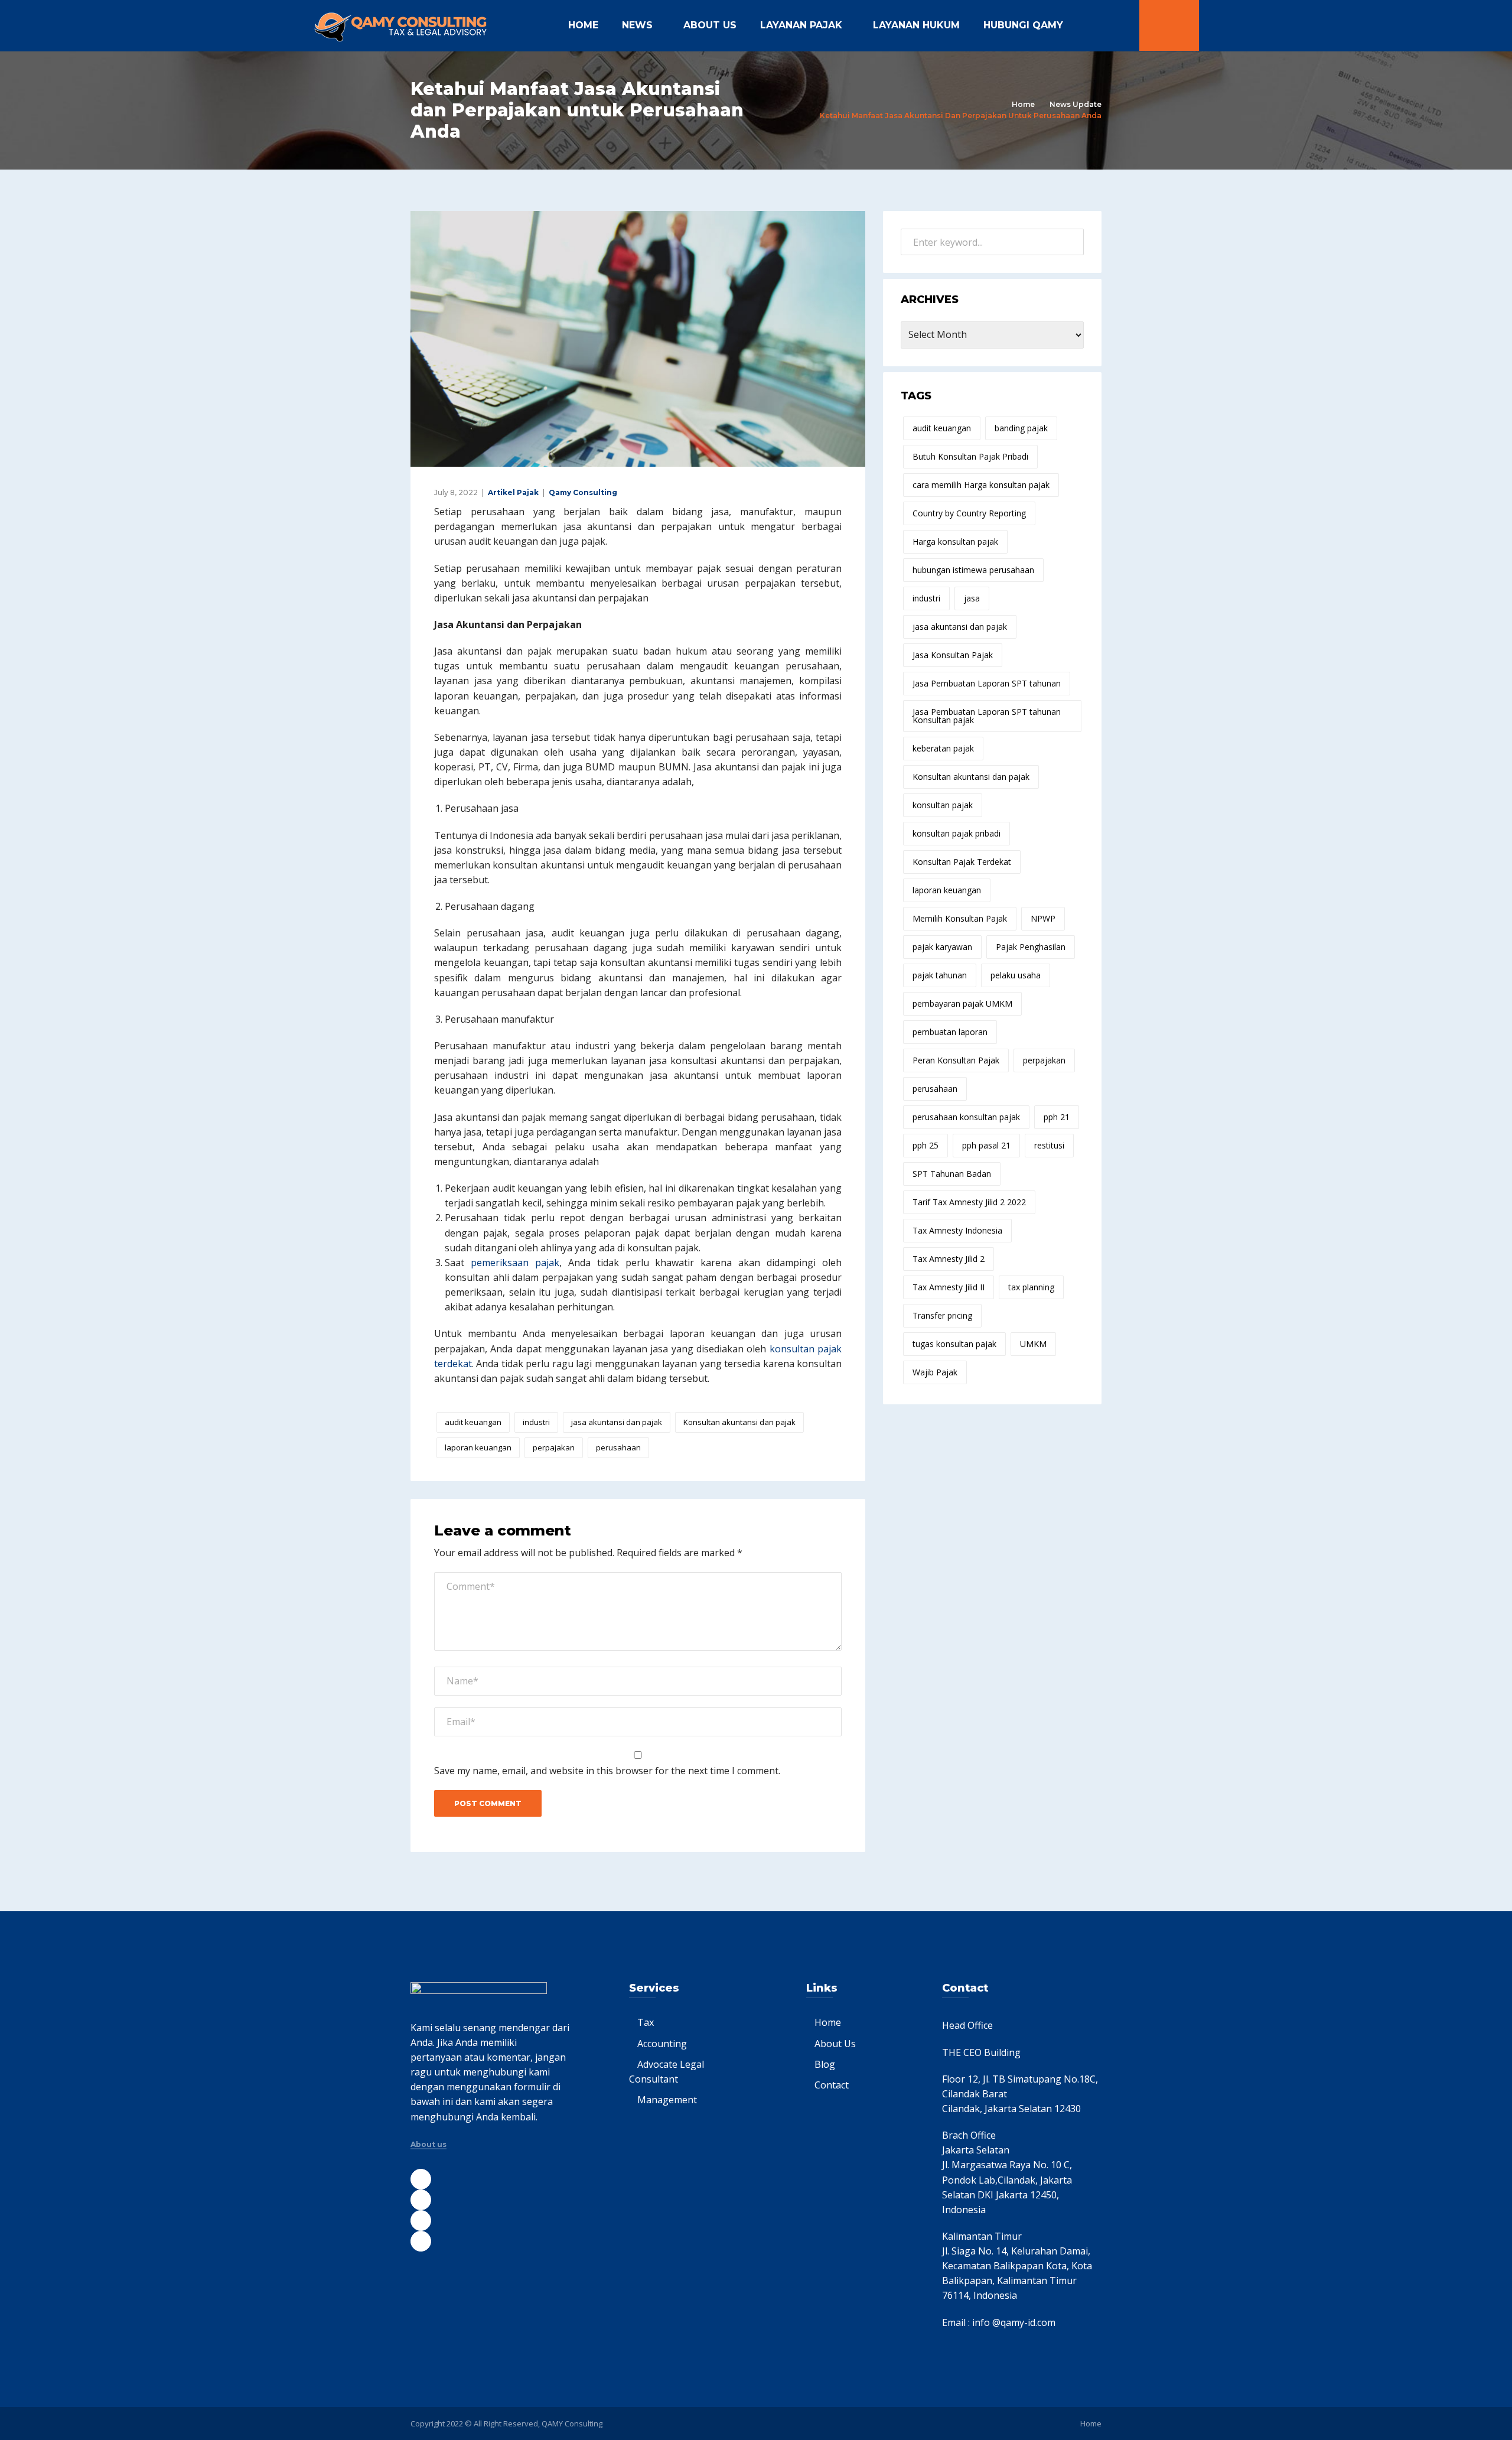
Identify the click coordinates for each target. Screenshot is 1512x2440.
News (637, 25)
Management (667, 2100)
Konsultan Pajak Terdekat (962, 862)
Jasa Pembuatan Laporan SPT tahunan (987, 683)
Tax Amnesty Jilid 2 (949, 1259)
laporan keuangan (478, 1447)
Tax (646, 2022)
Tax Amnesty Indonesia (957, 1230)
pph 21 (1057, 1117)
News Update (1076, 104)
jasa (972, 598)
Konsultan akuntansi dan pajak (739, 1422)
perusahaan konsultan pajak (966, 1117)
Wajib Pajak (935, 1372)
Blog (825, 2064)
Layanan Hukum (916, 25)
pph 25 (926, 1145)
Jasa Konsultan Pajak (953, 655)
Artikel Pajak (513, 492)
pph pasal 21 (986, 1145)
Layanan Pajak (801, 25)
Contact (832, 2085)
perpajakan (554, 1447)
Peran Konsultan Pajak (956, 1060)
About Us (710, 25)
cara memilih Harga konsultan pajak (981, 485)
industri (536, 1422)
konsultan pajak (943, 805)
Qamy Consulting (583, 492)
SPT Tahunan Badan (952, 1174)
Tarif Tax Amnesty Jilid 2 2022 (969, 1202)
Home (583, 25)
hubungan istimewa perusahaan (973, 570)
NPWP (1043, 918)
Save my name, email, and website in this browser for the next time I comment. (607, 1771)
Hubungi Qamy (1023, 25)
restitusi (1049, 1145)
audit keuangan (473, 1422)
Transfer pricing (942, 1315)
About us (428, 2145)
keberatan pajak (943, 748)
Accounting (662, 2044)
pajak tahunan (940, 975)
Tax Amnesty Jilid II (949, 1287)
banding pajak (1021, 428)
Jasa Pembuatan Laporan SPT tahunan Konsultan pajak (987, 716)
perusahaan (618, 1447)
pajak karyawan (942, 947)
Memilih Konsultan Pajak (960, 918)
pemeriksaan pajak (515, 1263)
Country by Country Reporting (969, 513)
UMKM (1033, 1344)
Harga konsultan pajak (955, 541)
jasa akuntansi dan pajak (617, 1422)
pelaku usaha (1016, 975)
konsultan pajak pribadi (957, 833)
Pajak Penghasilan (1031, 947)
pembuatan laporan (950, 1032)
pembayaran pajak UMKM (962, 1003)
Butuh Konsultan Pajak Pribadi (970, 456)
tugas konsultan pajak (954, 1344)
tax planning (1031, 1287)
